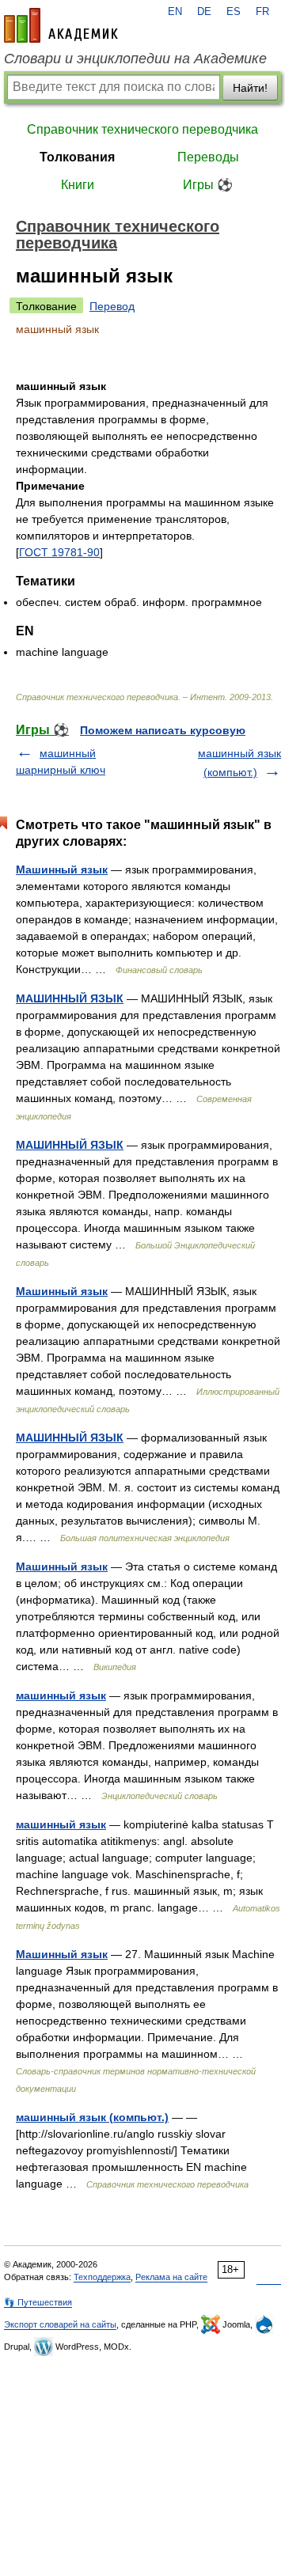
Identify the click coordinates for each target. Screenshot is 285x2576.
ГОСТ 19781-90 (59, 552)
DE (204, 12)
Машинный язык (62, 869)
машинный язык (61, 1695)
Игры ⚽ (208, 185)
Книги (78, 185)
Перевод (112, 306)
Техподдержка (102, 2277)
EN (175, 12)
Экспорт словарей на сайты (60, 2324)
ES (234, 12)
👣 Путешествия (38, 2302)
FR (262, 12)
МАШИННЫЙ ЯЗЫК (70, 998)
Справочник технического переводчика (142, 129)
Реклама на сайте (171, 2277)
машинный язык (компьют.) (92, 2117)
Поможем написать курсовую (163, 730)
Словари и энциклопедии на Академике (135, 59)
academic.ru (61, 25)
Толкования (77, 157)
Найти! (250, 88)
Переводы (208, 157)
